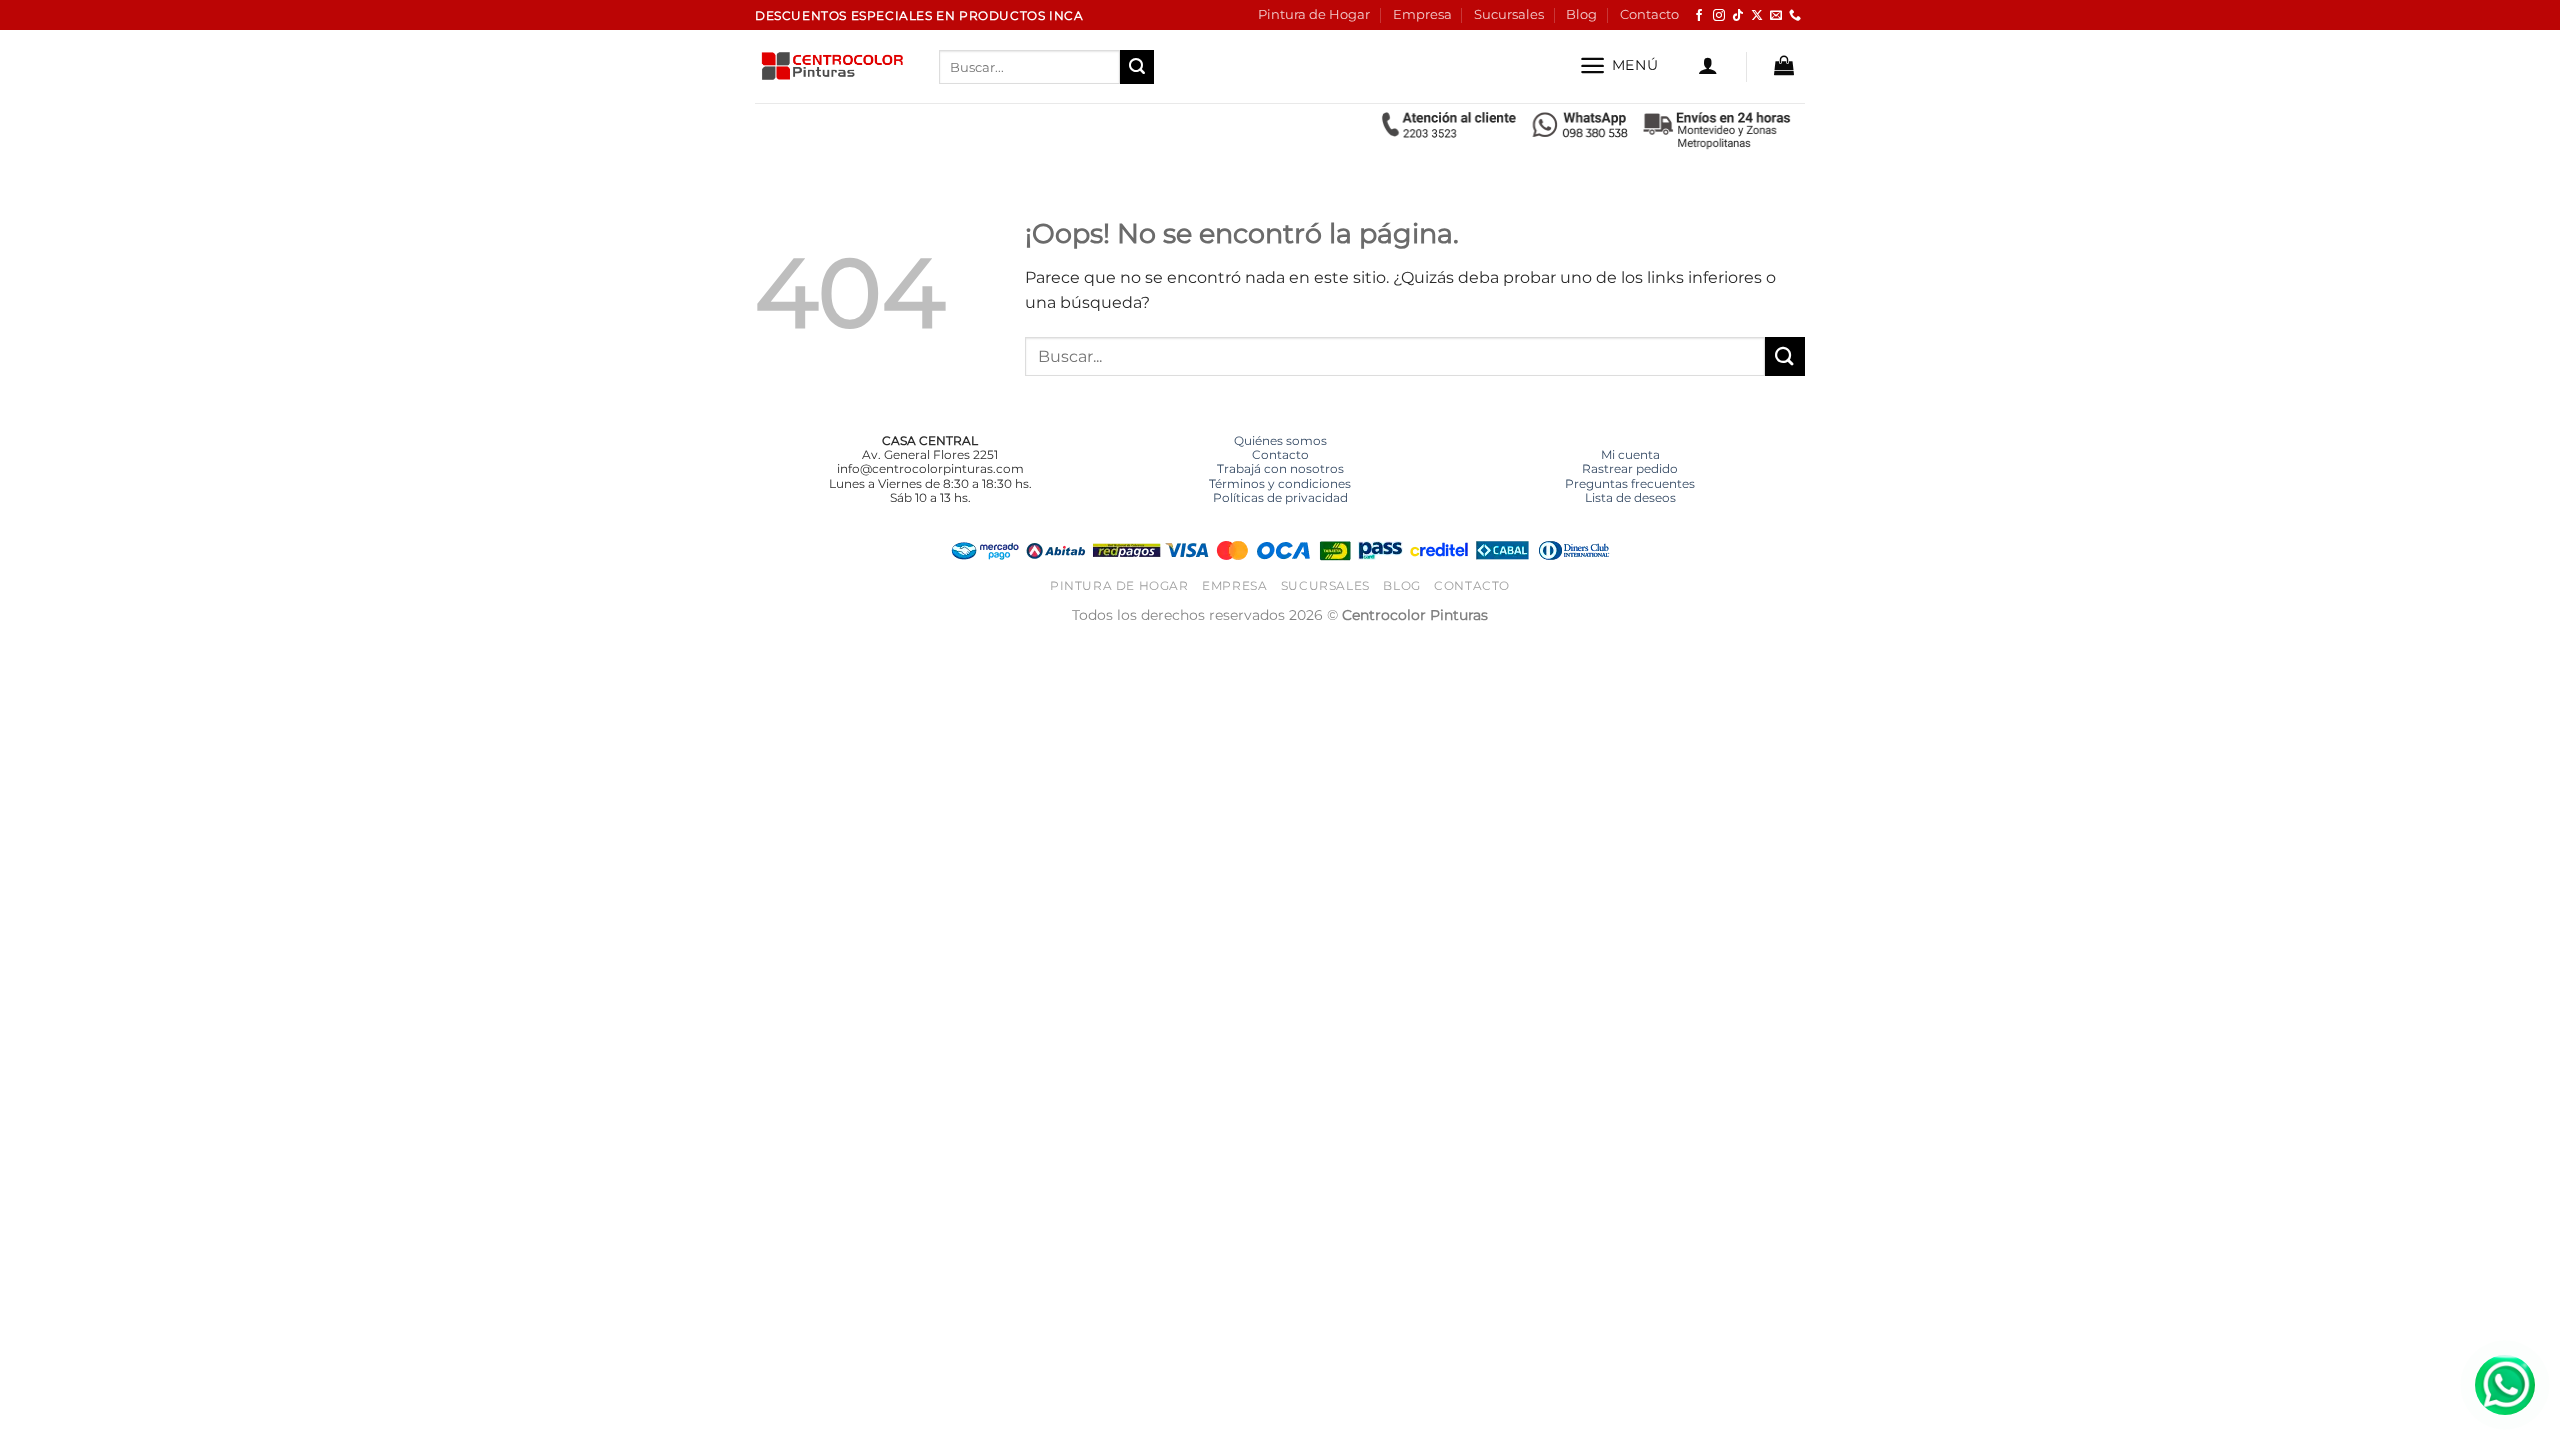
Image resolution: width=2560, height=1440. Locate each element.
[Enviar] (1137, 67)
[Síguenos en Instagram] (1719, 16)
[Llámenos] (1795, 16)
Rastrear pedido (1630, 468)
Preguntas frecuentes (1630, 483)
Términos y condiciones (1280, 483)
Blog (1581, 14)
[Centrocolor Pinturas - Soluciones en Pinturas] (832, 67)
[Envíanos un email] (1776, 16)
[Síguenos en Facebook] (1699, 16)
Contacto (1649, 14)
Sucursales (1509, 14)
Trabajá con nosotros (1280, 468)
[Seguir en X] (1757, 16)
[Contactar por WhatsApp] (2505, 1385)
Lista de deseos (1630, 497)
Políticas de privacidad (1280, 497)
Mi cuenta (1630, 454)
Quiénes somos (1280, 440)
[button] (1618, 65)
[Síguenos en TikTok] (1738, 16)
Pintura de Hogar (1314, 14)
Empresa (1422, 14)
